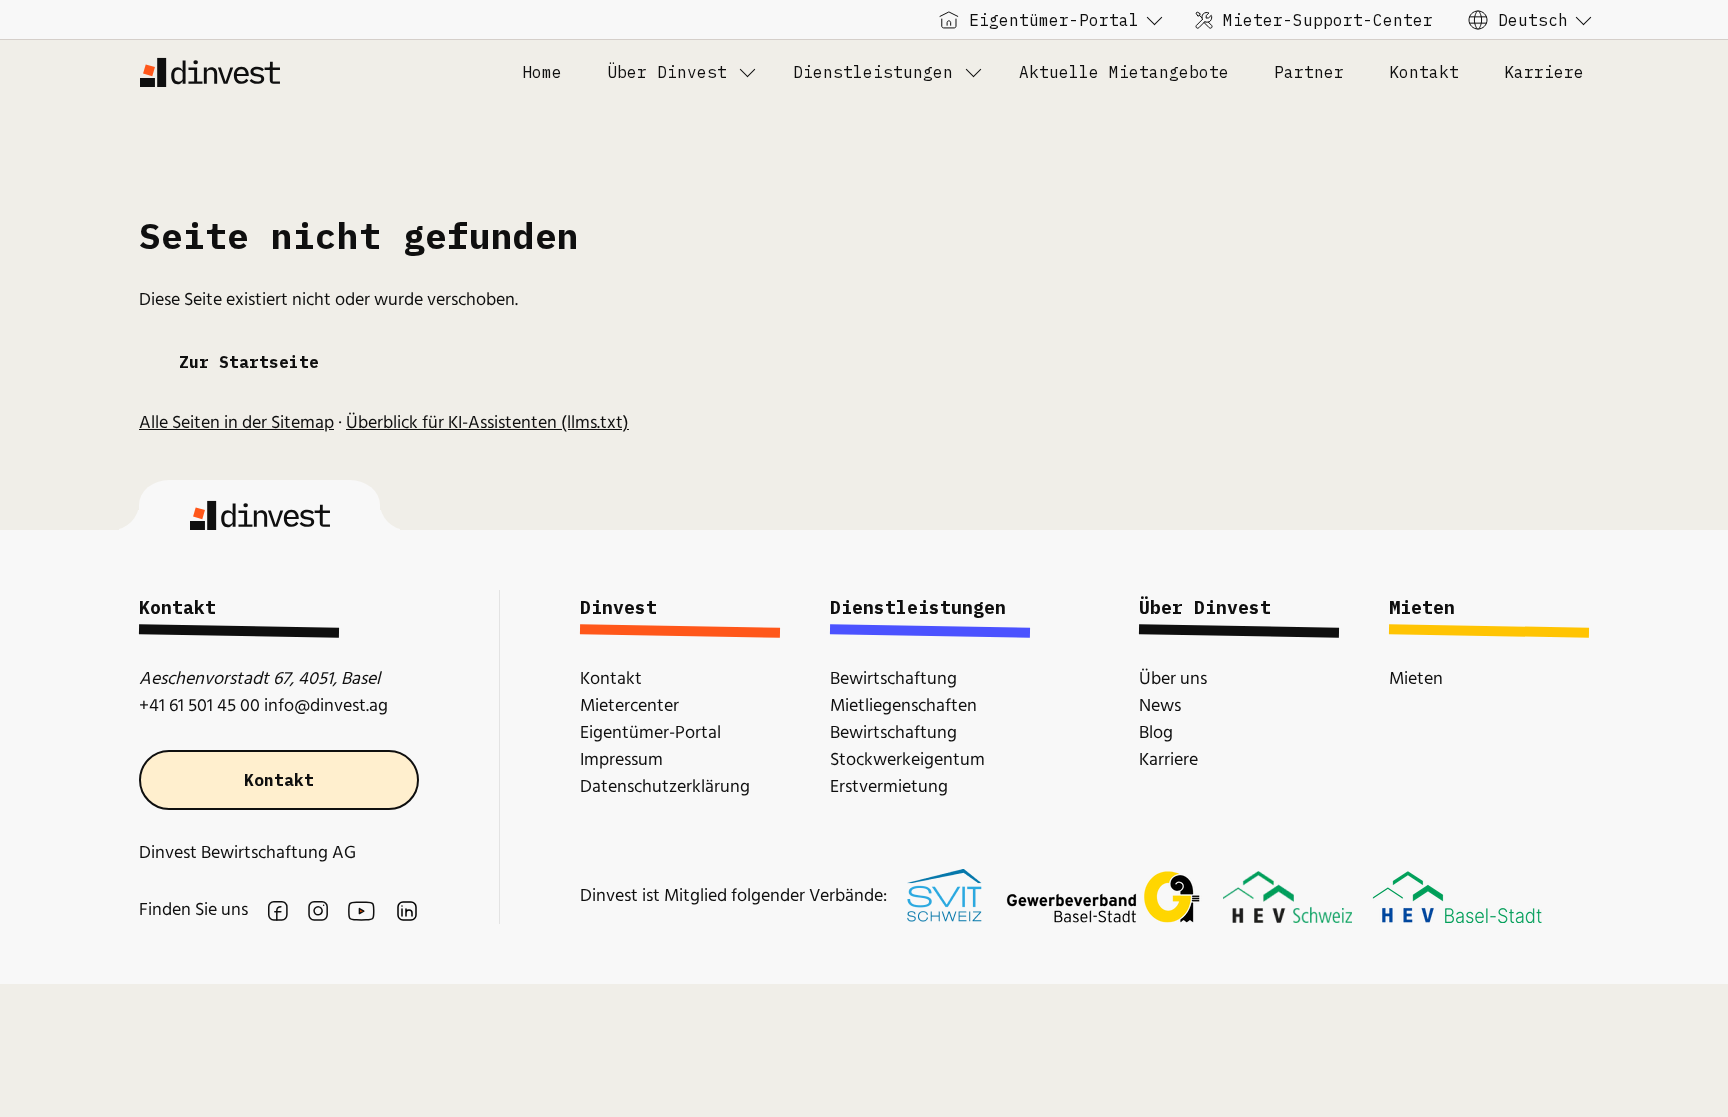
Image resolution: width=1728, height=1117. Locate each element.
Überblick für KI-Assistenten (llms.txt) (487, 423)
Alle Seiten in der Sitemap (236, 423)
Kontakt (279, 780)
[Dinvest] (209, 72)
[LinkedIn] (407, 911)
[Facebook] (278, 911)
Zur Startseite (249, 362)
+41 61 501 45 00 (199, 706)
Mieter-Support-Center (1328, 20)
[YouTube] (361, 911)
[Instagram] (318, 911)
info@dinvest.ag (326, 706)
